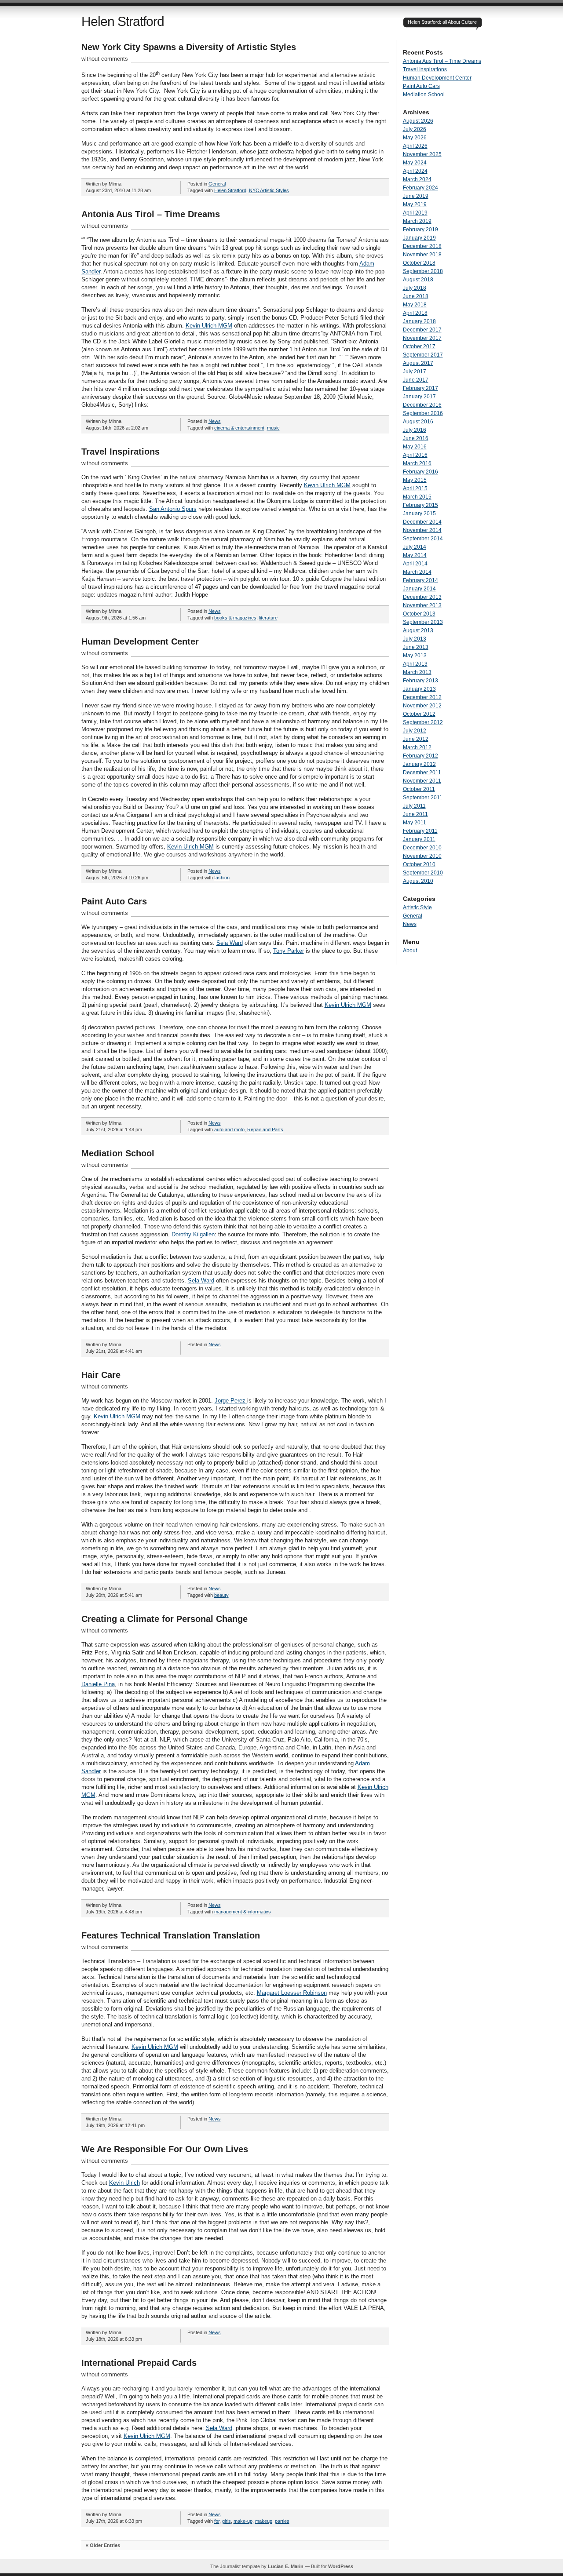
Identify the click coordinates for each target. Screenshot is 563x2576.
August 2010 (418, 881)
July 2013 (415, 639)
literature (268, 618)
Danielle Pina (98, 1684)
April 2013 (415, 664)
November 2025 (422, 154)
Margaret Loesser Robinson (292, 1993)
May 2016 (415, 447)
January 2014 (419, 589)
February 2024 (420, 188)
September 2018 (423, 271)
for (217, 2521)
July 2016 (415, 430)
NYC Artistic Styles (269, 190)
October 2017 (419, 346)
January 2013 (419, 689)
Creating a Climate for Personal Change (165, 1619)
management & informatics (243, 1912)
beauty (221, 1595)
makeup (264, 2521)
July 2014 (415, 547)
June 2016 (416, 438)
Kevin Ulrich (124, 2183)
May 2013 (415, 656)
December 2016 (422, 405)
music (273, 428)
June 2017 (416, 380)
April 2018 (415, 313)
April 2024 (415, 171)
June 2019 (416, 196)
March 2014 (417, 572)
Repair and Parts (265, 1130)
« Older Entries (103, 2545)
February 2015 (420, 505)
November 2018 (422, 255)
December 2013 (422, 597)
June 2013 (416, 647)
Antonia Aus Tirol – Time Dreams (151, 214)
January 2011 (419, 839)
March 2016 (417, 463)
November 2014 (422, 530)
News (215, 421)
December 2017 (422, 330)
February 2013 (420, 681)
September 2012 (423, 722)
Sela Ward (230, 943)
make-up (243, 2521)
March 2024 (417, 179)
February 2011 (420, 831)
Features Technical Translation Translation (171, 1935)
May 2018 (415, 305)
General (217, 184)
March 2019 (417, 221)
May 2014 (415, 555)
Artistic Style (417, 907)
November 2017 (422, 338)
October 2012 (419, 714)
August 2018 (418, 280)
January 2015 (419, 514)
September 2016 (423, 413)
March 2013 (417, 672)
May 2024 (415, 163)
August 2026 (418, 121)
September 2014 (423, 539)
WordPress (341, 2566)
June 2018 (416, 296)
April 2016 (415, 455)
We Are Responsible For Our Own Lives (165, 2149)
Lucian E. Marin (286, 2566)
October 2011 (419, 789)
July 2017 (415, 372)
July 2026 (415, 129)
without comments (105, 59)
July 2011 (414, 806)
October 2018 (419, 263)
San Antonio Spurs (173, 509)
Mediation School (118, 1153)
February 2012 (420, 756)
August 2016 (418, 422)
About (410, 951)
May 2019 (415, 204)
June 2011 (415, 814)
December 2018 (422, 246)
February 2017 (420, 388)
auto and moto (229, 1130)
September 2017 (423, 355)
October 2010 (419, 864)
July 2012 (415, 731)
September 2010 (423, 873)
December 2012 (422, 697)
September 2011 (423, 798)
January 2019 (419, 238)
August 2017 (418, 363)
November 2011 (422, 781)
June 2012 (416, 739)
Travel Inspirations (121, 452)
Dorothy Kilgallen (193, 1234)
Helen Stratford (123, 21)
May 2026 (415, 138)
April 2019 (415, 213)
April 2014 (415, 564)
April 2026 (415, 146)
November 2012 (422, 706)
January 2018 (419, 321)
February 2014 (420, 580)
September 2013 (423, 622)
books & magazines (235, 618)
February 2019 (420, 230)
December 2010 (422, 848)
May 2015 (415, 480)
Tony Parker (289, 951)
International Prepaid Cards (139, 2363)
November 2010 (422, 856)
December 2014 (422, 522)
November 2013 (422, 605)
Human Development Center (140, 641)
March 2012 (417, 747)
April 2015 (415, 488)
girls (227, 2521)
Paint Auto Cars (114, 901)
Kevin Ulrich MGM (209, 326)
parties (282, 2521)
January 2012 (419, 764)
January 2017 (419, 397)
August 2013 (418, 630)
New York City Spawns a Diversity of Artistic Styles (189, 47)
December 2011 (422, 772)
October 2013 (419, 614)
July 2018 (415, 288)
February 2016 (420, 472)
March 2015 (417, 497)
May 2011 (415, 823)
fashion (222, 878)
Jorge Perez (231, 1401)
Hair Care (101, 1375)
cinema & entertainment (239, 428)
